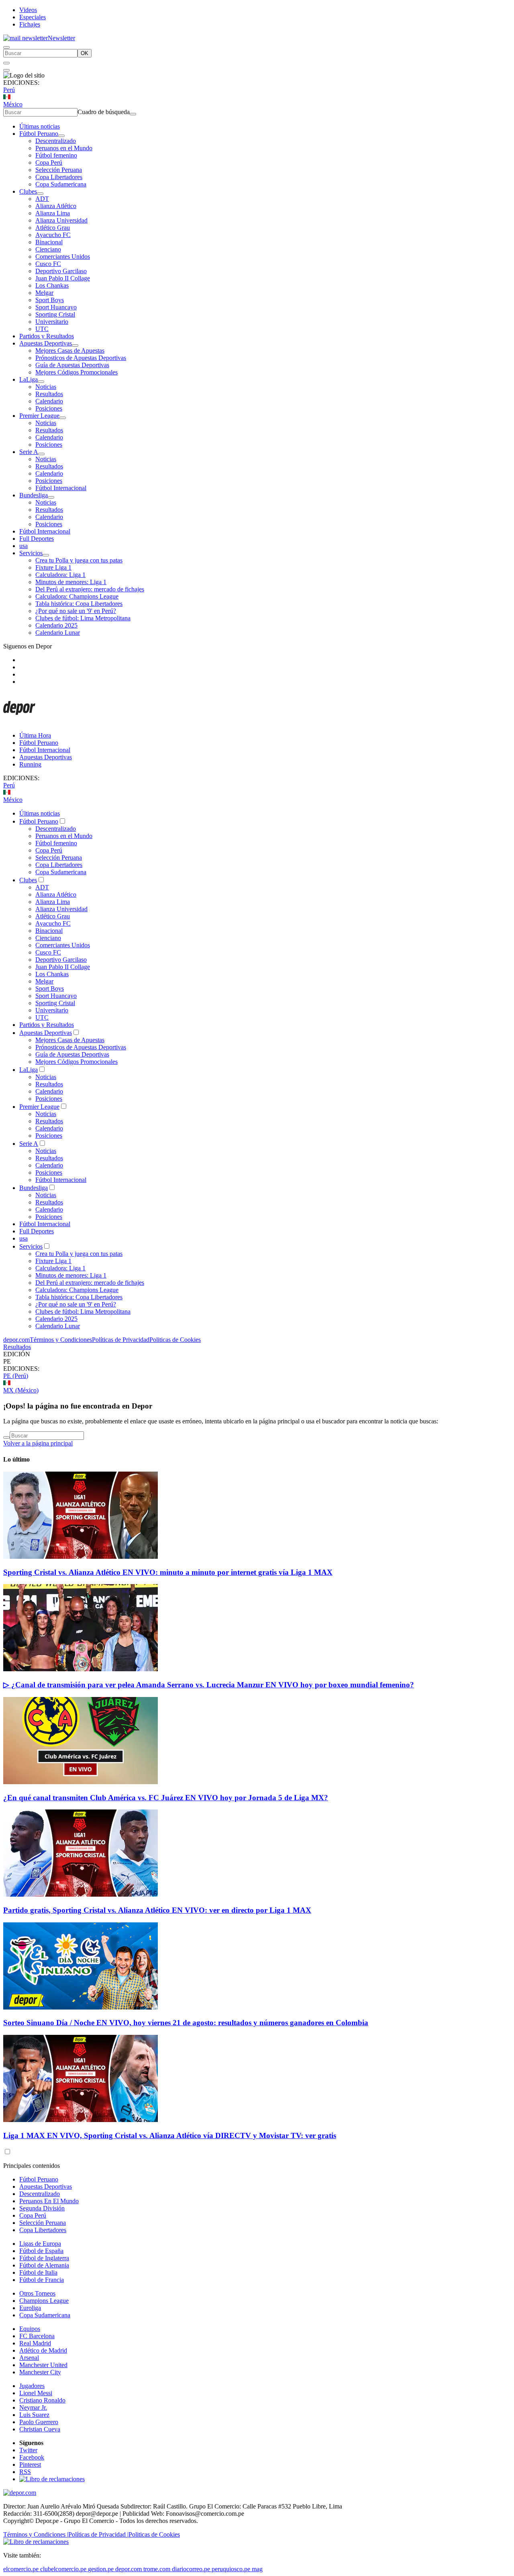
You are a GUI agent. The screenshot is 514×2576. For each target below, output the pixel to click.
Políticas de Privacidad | (98, 2534)
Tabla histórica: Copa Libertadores (79, 604)
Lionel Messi (36, 2393)
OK (85, 53)
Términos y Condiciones (61, 1340)
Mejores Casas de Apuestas (70, 351)
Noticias (46, 387)
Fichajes (30, 24)
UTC (42, 329)
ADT (42, 199)
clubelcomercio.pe (63, 2569)
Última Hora (35, 735)
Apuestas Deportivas (46, 343)
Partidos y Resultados (47, 336)
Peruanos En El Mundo (49, 2201)
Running (30, 764)
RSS (25, 2472)
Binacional (49, 242)
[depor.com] (19, 722)
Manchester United (43, 2365)
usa (23, 546)
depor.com (16, 1340)
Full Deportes (37, 539)
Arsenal (29, 2358)
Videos (28, 10)
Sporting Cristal (55, 314)
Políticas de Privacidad (121, 1340)
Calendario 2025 (56, 625)
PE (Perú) (16, 1376)
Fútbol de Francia (42, 2280)
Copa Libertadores (59, 177)
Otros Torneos (37, 2293)
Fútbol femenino (56, 155)
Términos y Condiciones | (36, 2534)
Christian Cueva (40, 2429)
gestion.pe (101, 2569)
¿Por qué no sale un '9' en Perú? (76, 611)
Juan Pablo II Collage (63, 278)
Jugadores (32, 2386)
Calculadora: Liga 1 (60, 575)
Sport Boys (50, 300)
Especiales (33, 17)
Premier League (39, 416)
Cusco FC (48, 264)
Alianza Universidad (61, 220)
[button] (257, 1362)
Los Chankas (52, 285)
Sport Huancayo (56, 307)
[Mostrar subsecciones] (61, 136)
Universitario (52, 322)
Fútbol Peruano (39, 134)
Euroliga (30, 2308)
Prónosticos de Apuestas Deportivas (81, 358)
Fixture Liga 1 (53, 567)
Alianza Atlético (56, 206)
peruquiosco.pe (231, 2569)
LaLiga (29, 379)
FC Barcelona (37, 2336)
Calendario (49, 401)
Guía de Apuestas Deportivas (72, 365)
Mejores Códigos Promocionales (76, 372)
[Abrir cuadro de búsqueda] (6, 47)
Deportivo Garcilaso (61, 271)
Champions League (44, 2301)
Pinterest (30, 2465)
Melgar (44, 293)
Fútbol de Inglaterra (44, 2258)
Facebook (32, 2457)
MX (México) (21, 1390)
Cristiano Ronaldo (42, 2400)
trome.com (157, 2569)
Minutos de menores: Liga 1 (71, 582)
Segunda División (42, 2208)
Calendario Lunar (58, 633)
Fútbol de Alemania (44, 2265)
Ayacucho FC (53, 235)
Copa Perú (49, 163)
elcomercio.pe (21, 2569)
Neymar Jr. (33, 2407)
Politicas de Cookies (175, 1340)
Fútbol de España (41, 2251)
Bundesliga (34, 495)
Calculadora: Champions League (77, 596)
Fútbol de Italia (38, 2272)
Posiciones (49, 408)
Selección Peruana (59, 170)
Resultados (49, 394)
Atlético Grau (53, 228)
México (13, 104)
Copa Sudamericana (61, 184)
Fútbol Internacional (61, 488)
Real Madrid (35, 2343)
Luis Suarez (34, 2415)
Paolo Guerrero (39, 2422)
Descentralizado (56, 141)
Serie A (29, 452)
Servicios (31, 553)
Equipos (30, 2329)
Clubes (28, 191)
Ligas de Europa (40, 2244)
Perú (9, 90)
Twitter (28, 2450)
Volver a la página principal (38, 1443)
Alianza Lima (53, 213)
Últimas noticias (40, 126)
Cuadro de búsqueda (104, 112)
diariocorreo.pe (191, 2569)
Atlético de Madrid (43, 2350)
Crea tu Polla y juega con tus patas (79, 560)
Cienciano (48, 249)
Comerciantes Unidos (63, 257)
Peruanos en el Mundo (64, 148)
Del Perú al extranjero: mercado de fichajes (90, 589)
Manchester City (40, 2372)
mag (257, 2569)
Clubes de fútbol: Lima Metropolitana (83, 618)
